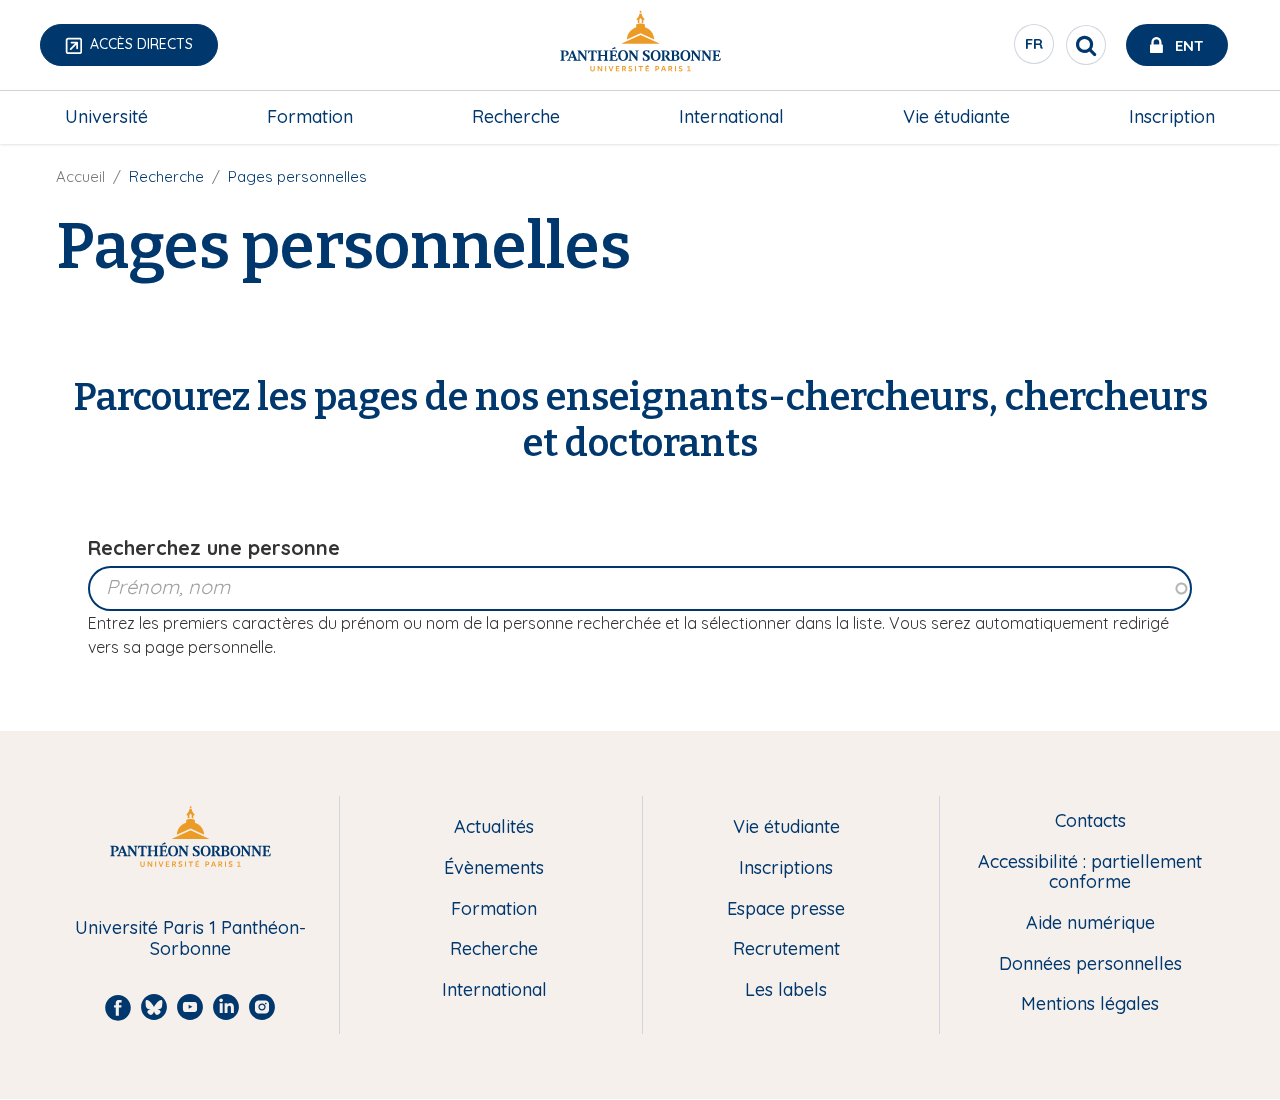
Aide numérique (1090, 923)
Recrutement (786, 949)
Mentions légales (1090, 1004)
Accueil (80, 176)
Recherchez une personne (214, 547)
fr (1035, 49)
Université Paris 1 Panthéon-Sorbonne (190, 938)
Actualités (494, 827)
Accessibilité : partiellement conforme (1090, 872)
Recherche (516, 116)
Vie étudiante (956, 116)
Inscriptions (786, 868)
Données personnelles (1090, 964)
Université (106, 116)
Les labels (786, 990)
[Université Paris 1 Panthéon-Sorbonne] (640, 45)
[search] (1086, 45)
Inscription (1172, 116)
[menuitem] (106, 117)
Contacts (1090, 821)
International (731, 116)
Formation (310, 116)
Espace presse (786, 909)
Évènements (494, 868)
